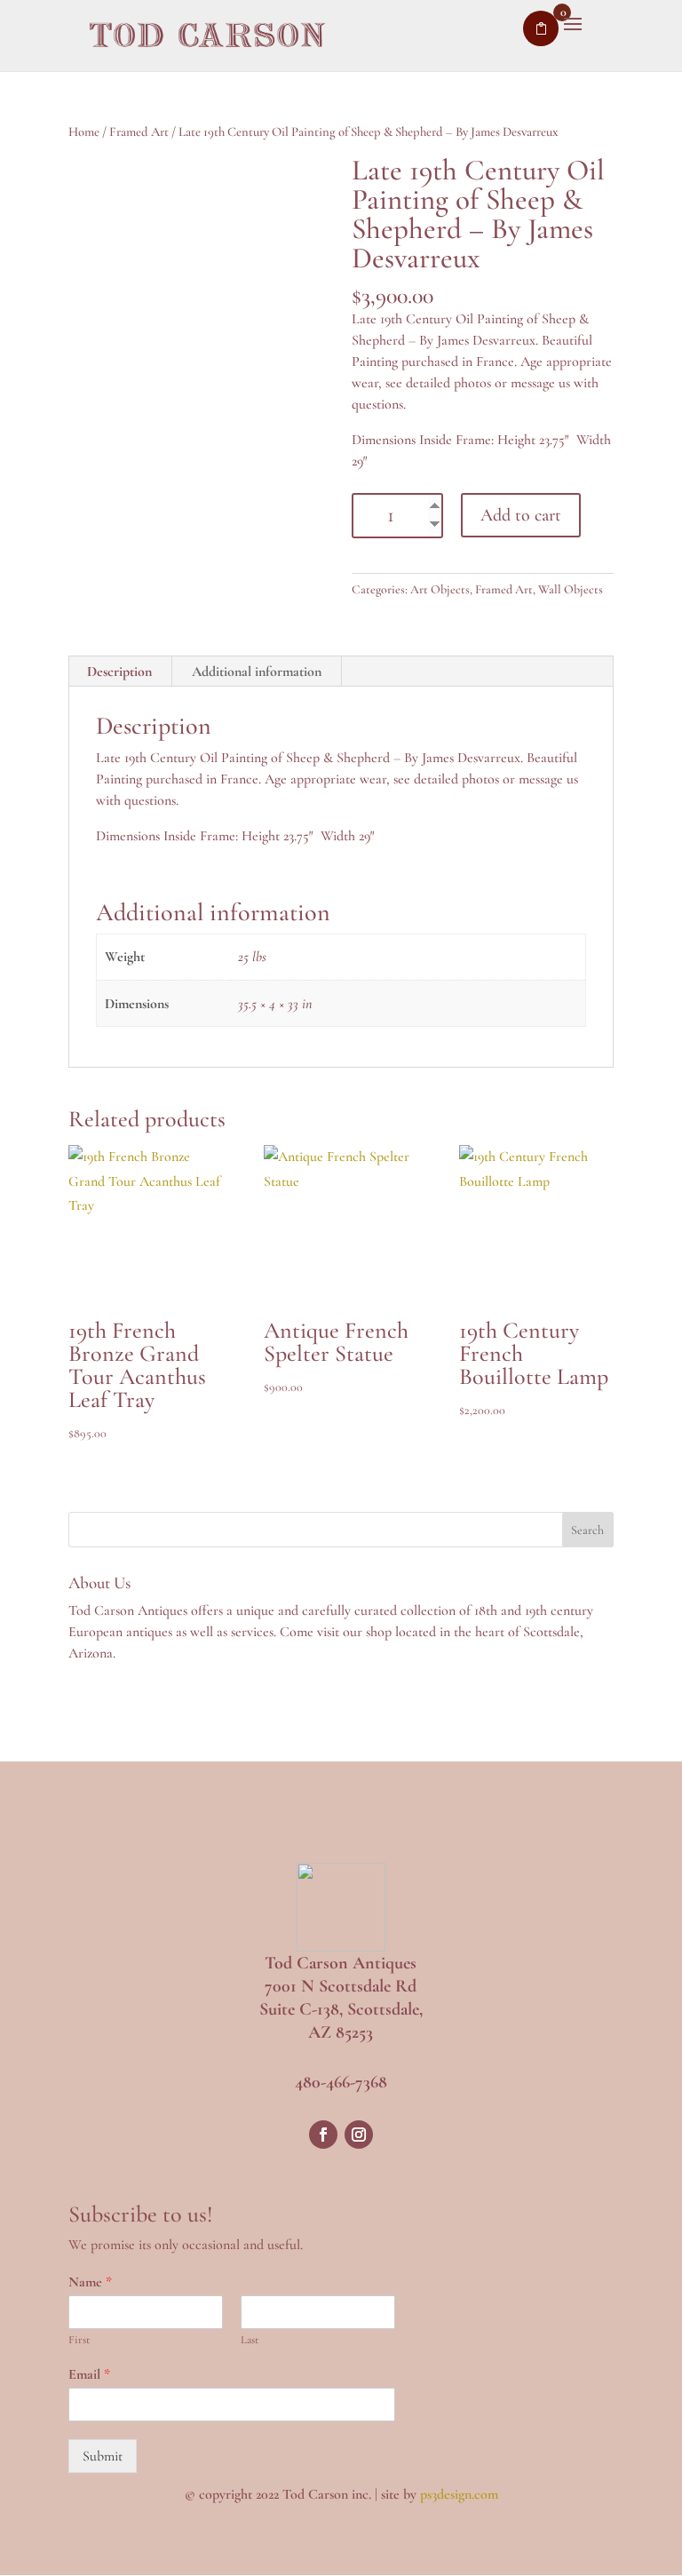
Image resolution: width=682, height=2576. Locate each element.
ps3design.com (459, 2494)
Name (90, 2282)
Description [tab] (119, 672)
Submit (103, 2456)
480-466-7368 (341, 2082)
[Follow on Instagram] (359, 2135)
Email (89, 2374)
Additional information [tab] (257, 672)
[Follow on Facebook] (323, 2135)
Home (84, 131)
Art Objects (440, 589)
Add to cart (521, 515)
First (79, 2340)
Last (250, 2340)
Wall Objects (571, 589)
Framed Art (139, 131)
